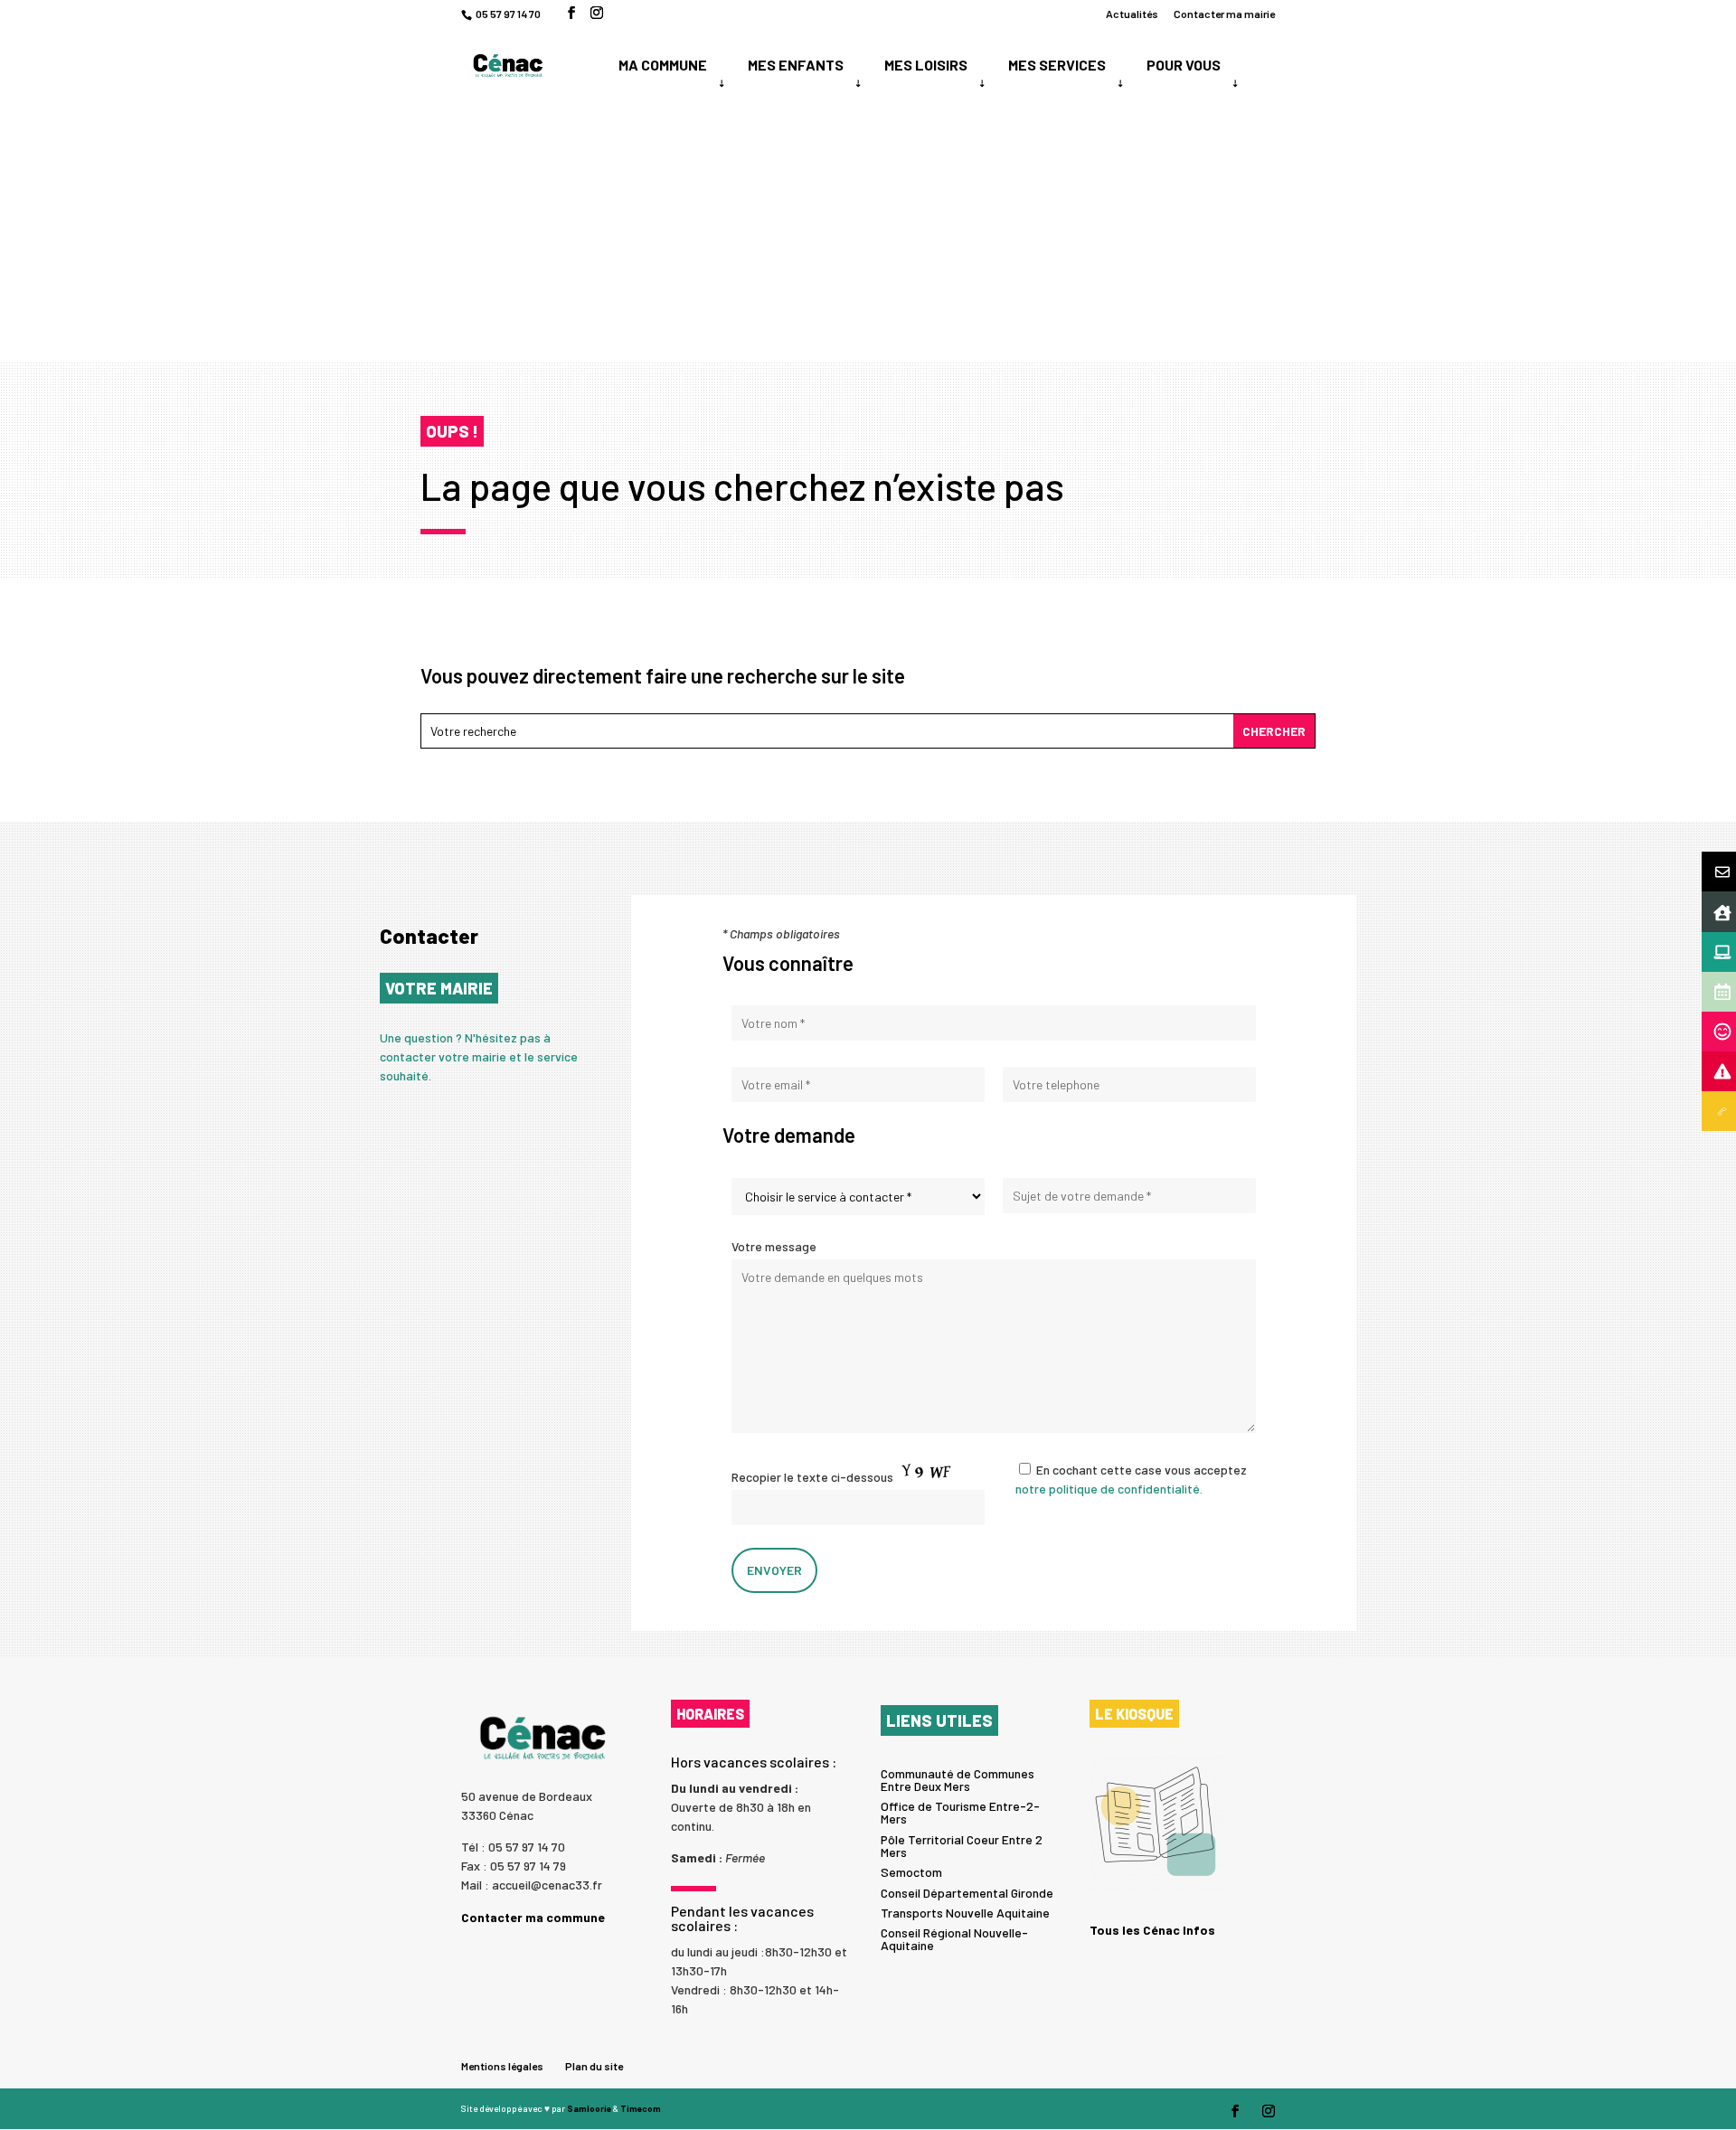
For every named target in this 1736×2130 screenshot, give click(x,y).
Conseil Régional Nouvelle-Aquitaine (954, 1939)
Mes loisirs (926, 65)
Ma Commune (663, 65)
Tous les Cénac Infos (1152, 1930)
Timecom (641, 2108)
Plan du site (594, 2066)
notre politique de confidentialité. (1109, 1489)
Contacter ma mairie (1224, 14)
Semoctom (911, 1872)
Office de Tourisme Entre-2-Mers (960, 1812)
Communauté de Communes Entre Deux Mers (958, 1780)
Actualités (1132, 14)
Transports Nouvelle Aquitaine (965, 1913)
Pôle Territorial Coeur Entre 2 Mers (962, 1846)
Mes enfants (796, 65)
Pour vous (1184, 65)
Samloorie (589, 2108)
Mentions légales (502, 2066)
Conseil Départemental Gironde (967, 1893)
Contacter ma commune (533, 1917)
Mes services (1057, 65)
